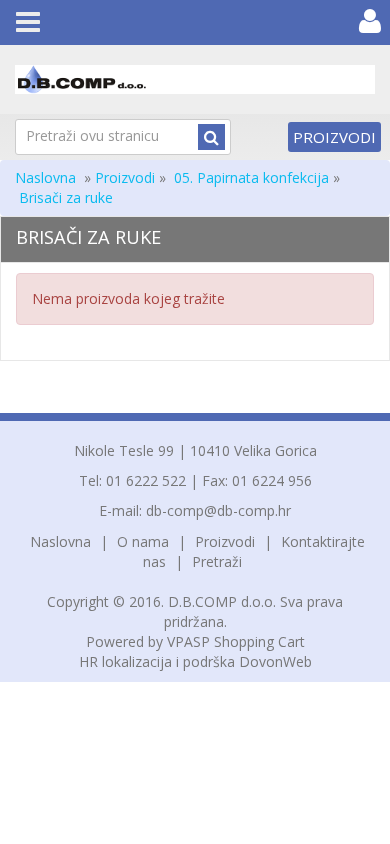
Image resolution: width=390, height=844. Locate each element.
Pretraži (217, 561)
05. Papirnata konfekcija (251, 177)
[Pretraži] (211, 137)
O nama (143, 541)
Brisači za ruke (66, 197)
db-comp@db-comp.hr (218, 510)
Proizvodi (334, 137)
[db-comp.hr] (195, 79)
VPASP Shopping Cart (236, 641)
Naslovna (45, 177)
